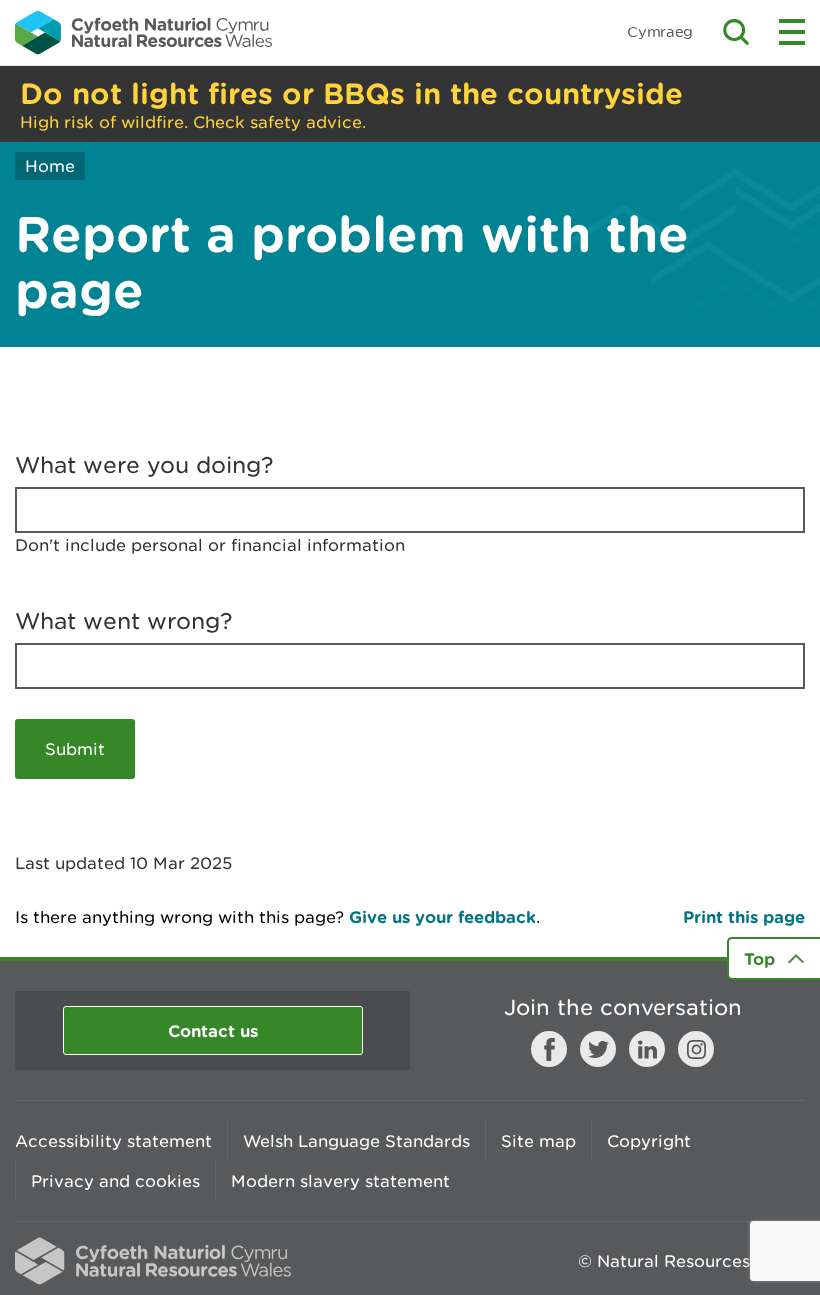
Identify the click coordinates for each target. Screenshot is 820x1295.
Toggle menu (792, 32)
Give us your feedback (442, 916)
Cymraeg (660, 31)
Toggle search (736, 32)
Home (50, 166)
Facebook (549, 1049)
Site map (538, 1141)
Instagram (696, 1049)
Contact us (213, 1030)
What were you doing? (144, 465)
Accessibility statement (113, 1141)
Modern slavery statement (340, 1181)
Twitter (598, 1049)
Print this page (744, 916)
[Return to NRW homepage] (143, 32)
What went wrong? (124, 621)
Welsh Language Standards (356, 1141)
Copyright (649, 1141)
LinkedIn (647, 1049)
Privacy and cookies (115, 1181)
